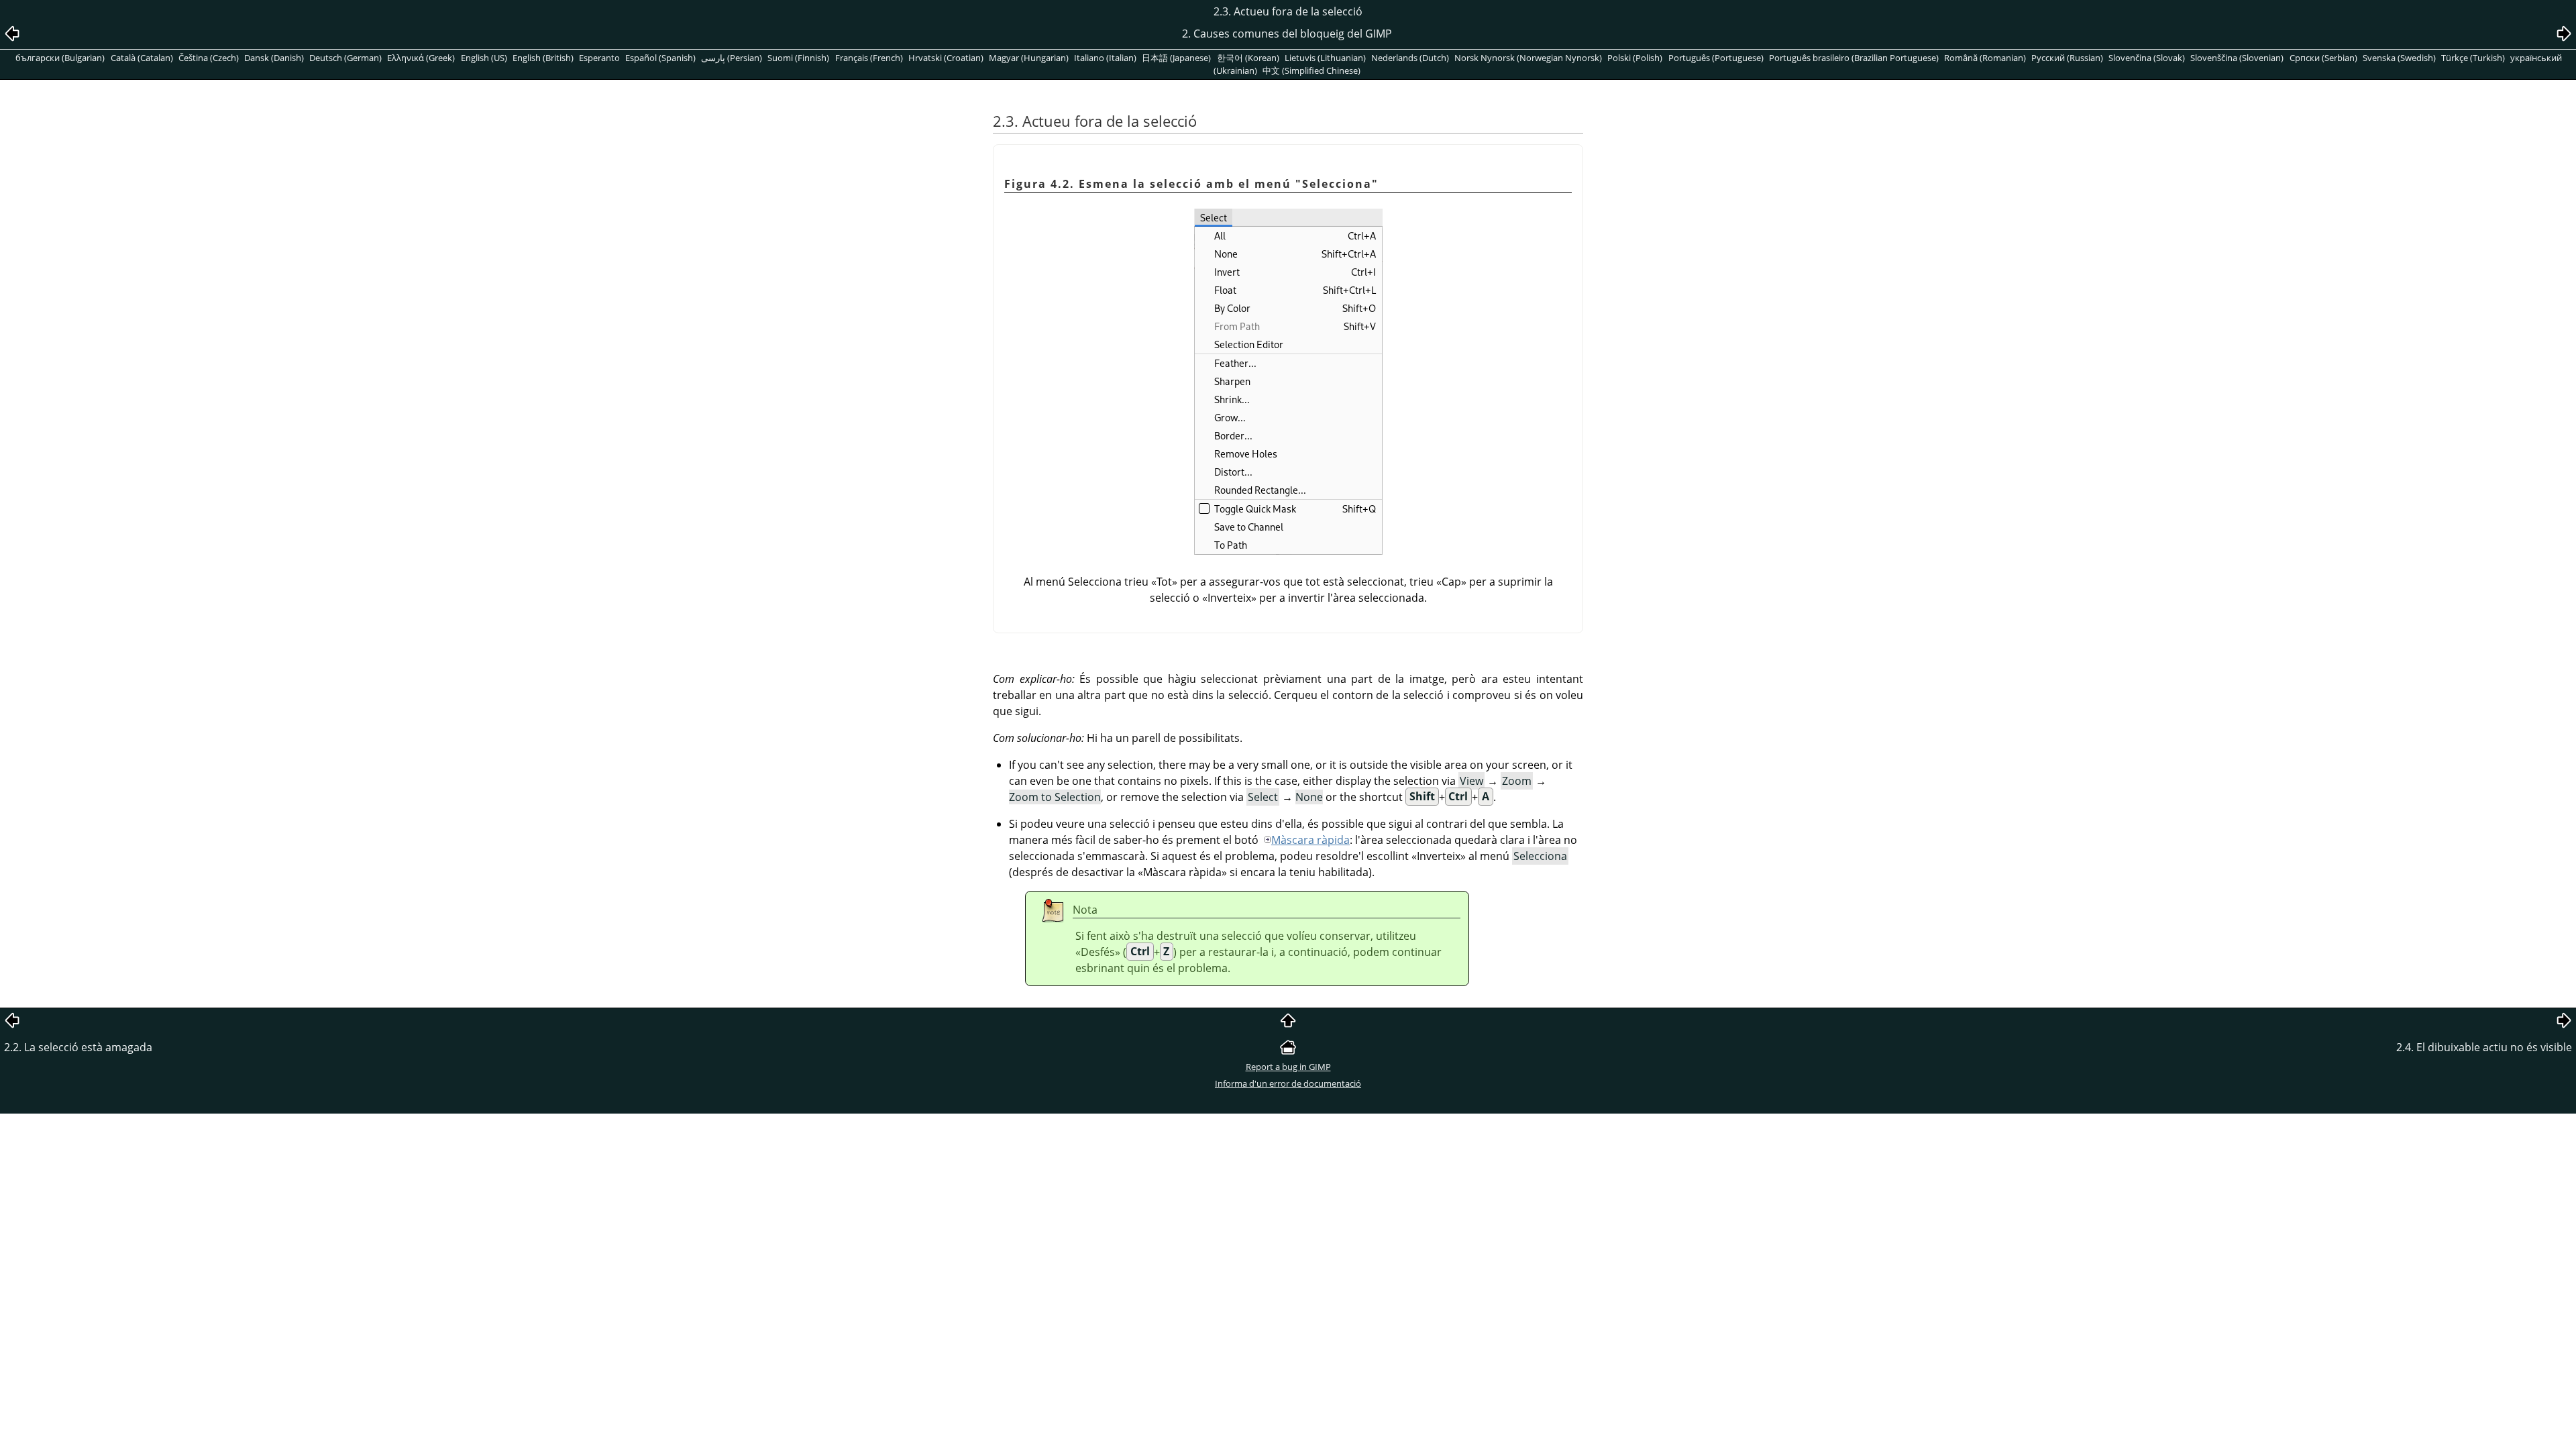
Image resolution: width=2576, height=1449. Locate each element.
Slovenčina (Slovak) (2147, 58)
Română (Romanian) (1985, 58)
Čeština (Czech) (209, 58)
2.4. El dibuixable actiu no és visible (2484, 1047)
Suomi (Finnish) (798, 58)
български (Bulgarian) (60, 58)
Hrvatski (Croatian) (946, 58)
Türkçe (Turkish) (2473, 58)
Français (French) (869, 58)
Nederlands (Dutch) (1410, 58)
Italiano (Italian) (1105, 58)
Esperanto (599, 58)
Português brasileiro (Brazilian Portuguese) (1854, 58)
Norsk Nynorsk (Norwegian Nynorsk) (1528, 58)
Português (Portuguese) (1716, 58)
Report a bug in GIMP (1288, 1067)
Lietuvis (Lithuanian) (1325, 58)
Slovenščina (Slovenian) (2237, 58)
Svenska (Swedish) (2399, 58)
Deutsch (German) (345, 58)
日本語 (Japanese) (1176, 58)
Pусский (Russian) (2067, 58)
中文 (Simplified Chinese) (1311, 70)
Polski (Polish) (1635, 58)
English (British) (543, 58)
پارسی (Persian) (732, 58)
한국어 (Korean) (1248, 58)
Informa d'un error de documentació (1288, 1083)
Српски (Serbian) (2323, 58)
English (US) (484, 58)
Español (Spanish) (660, 58)
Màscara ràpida (1310, 840)
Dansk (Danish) (274, 58)
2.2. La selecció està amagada (78, 1047)
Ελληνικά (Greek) (421, 58)
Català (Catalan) (142, 58)
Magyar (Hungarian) (1029, 58)
